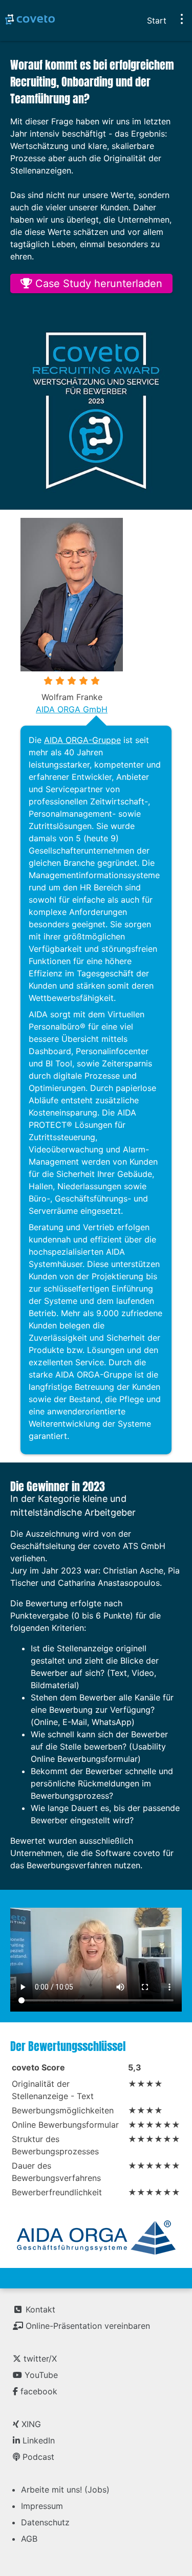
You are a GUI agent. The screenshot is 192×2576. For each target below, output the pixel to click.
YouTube (40, 2375)
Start (157, 20)
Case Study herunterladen (97, 283)
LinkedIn (37, 2440)
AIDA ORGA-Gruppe (82, 740)
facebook (38, 2391)
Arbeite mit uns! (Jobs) (65, 2490)
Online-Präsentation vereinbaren (87, 2326)
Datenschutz (45, 2522)
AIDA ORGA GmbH (72, 709)
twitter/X (39, 2359)
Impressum (42, 2506)
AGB (29, 2539)
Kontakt (39, 2309)
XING (30, 2424)
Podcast (37, 2457)
